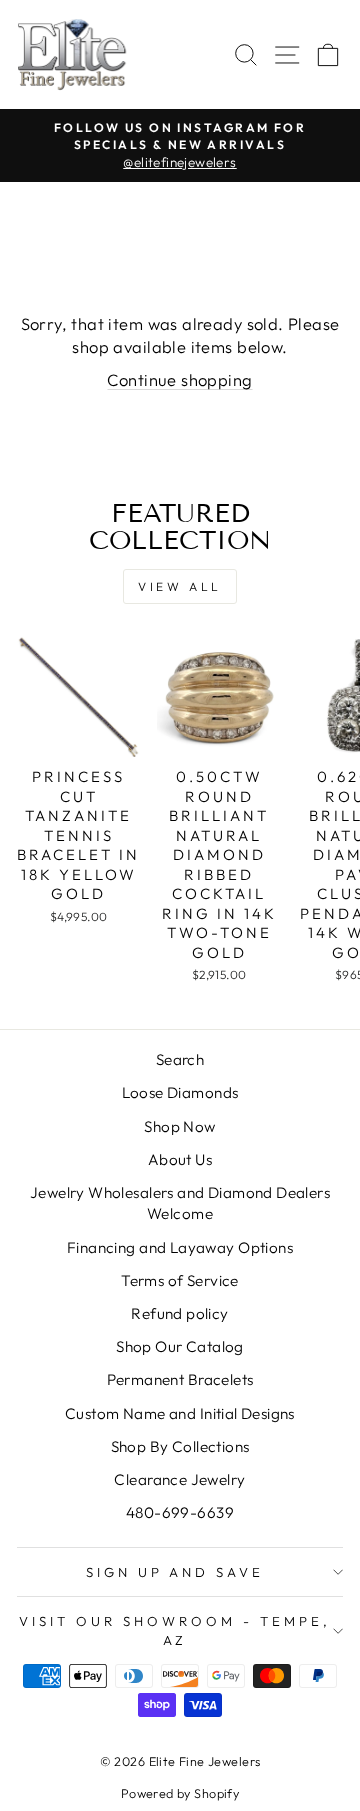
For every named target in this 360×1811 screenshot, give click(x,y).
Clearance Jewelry (179, 1479)
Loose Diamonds (180, 1092)
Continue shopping (179, 379)
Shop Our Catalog (180, 1346)
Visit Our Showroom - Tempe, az (174, 1630)
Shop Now (179, 1126)
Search (180, 1059)
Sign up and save (175, 1572)
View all (180, 586)
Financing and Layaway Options (180, 1247)
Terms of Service (180, 1280)
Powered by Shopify (180, 1793)
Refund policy (179, 1313)
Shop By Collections (180, 1446)
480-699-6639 (180, 1512)
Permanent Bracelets (180, 1379)
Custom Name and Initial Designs (180, 1413)
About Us (180, 1159)
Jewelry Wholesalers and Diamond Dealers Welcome (180, 1203)
